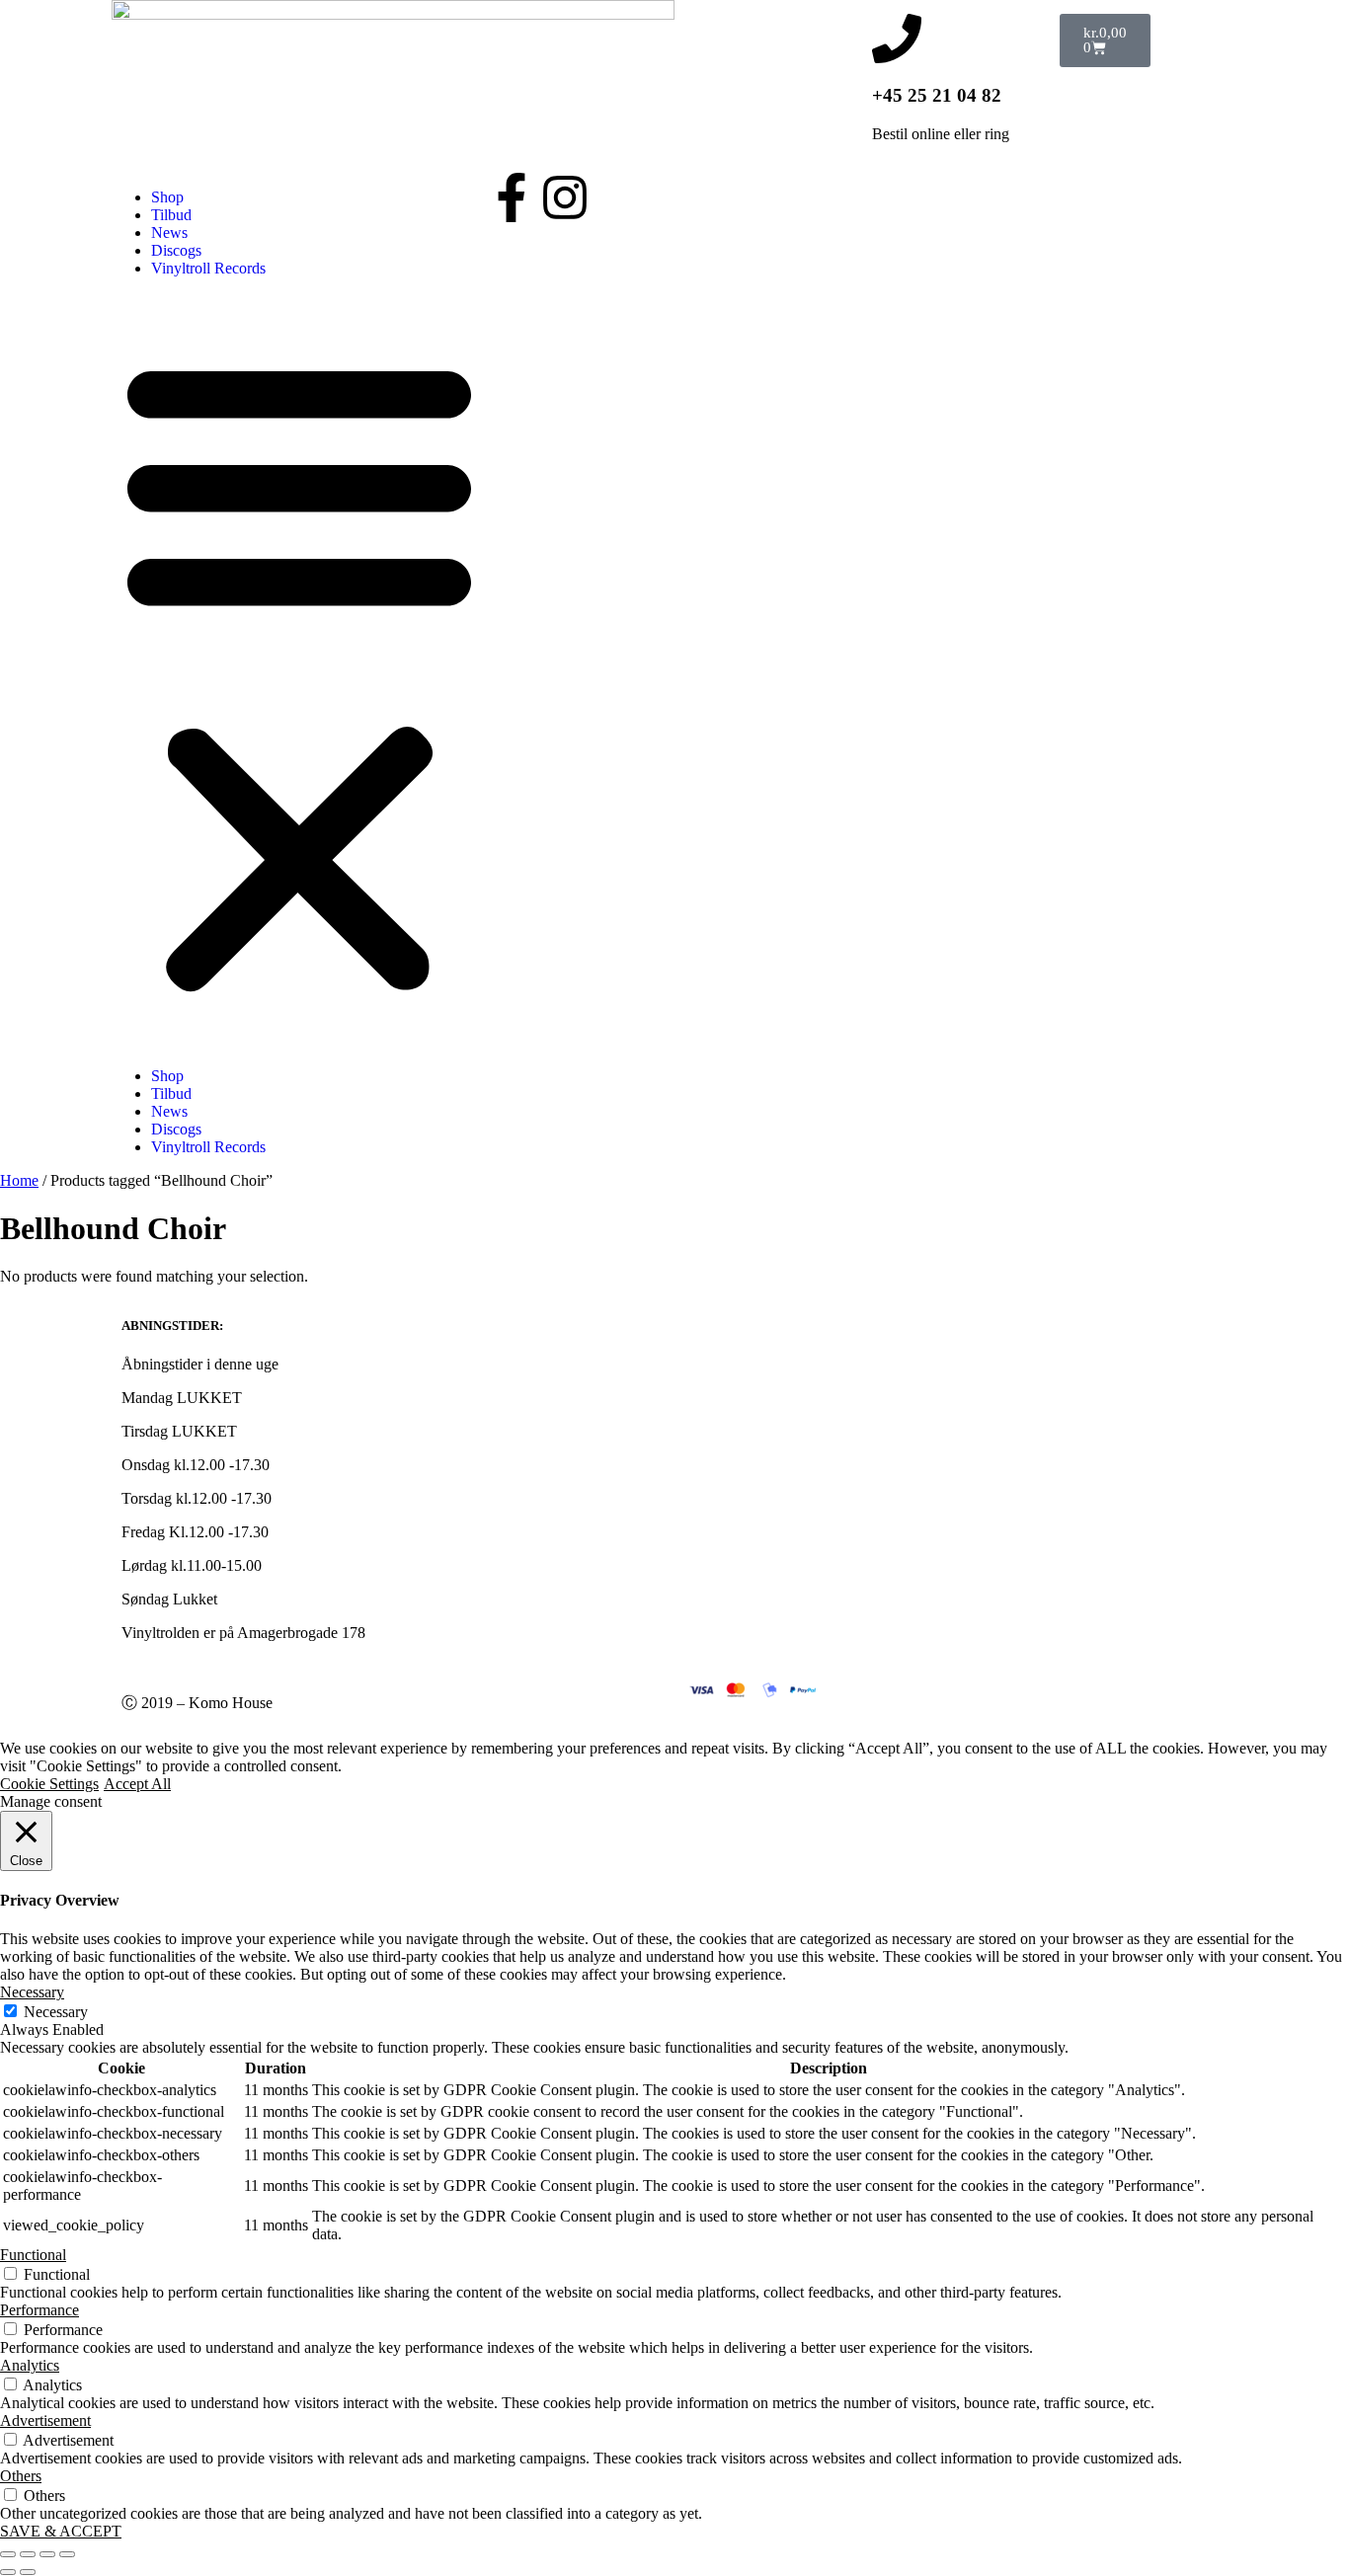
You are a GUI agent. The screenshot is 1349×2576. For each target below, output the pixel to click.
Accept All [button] (137, 1784)
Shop (167, 197)
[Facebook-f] (512, 197)
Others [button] (21, 2476)
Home (19, 1180)
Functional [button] (33, 2255)
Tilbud (171, 215)
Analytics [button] (30, 2365)
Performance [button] (40, 2310)
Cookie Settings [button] (49, 1784)
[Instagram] (565, 197)
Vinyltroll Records (208, 268)
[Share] (47, 2554)
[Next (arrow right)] (28, 2572)
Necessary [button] (32, 1992)
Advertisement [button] (45, 2420)
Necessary (56, 2012)
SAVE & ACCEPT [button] (61, 2531)
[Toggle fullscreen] (28, 2554)
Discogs (176, 250)
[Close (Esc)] (67, 2554)
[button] (299, 672)
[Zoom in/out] (8, 2554)
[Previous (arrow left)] (8, 2572)
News (169, 233)
